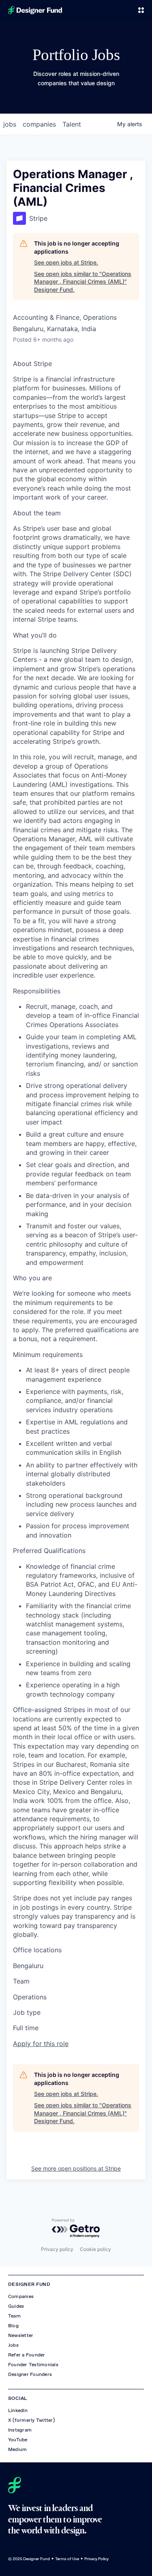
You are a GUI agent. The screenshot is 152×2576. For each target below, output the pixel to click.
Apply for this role (41, 2044)
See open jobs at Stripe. (66, 262)
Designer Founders (30, 2374)
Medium (17, 2449)
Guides (16, 2306)
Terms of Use (67, 2559)
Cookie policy (95, 2249)
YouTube (18, 2440)
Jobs (13, 2345)
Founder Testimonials (33, 2365)
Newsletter (21, 2335)
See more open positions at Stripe (76, 2168)
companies (39, 124)
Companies (21, 2296)
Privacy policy (57, 2249)
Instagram (20, 2430)
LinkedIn (18, 2410)
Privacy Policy (96, 2559)
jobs (10, 124)
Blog (13, 2326)
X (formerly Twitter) (31, 2420)
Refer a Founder (27, 2355)
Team (14, 2316)
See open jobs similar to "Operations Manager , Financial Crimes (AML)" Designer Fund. (83, 282)
